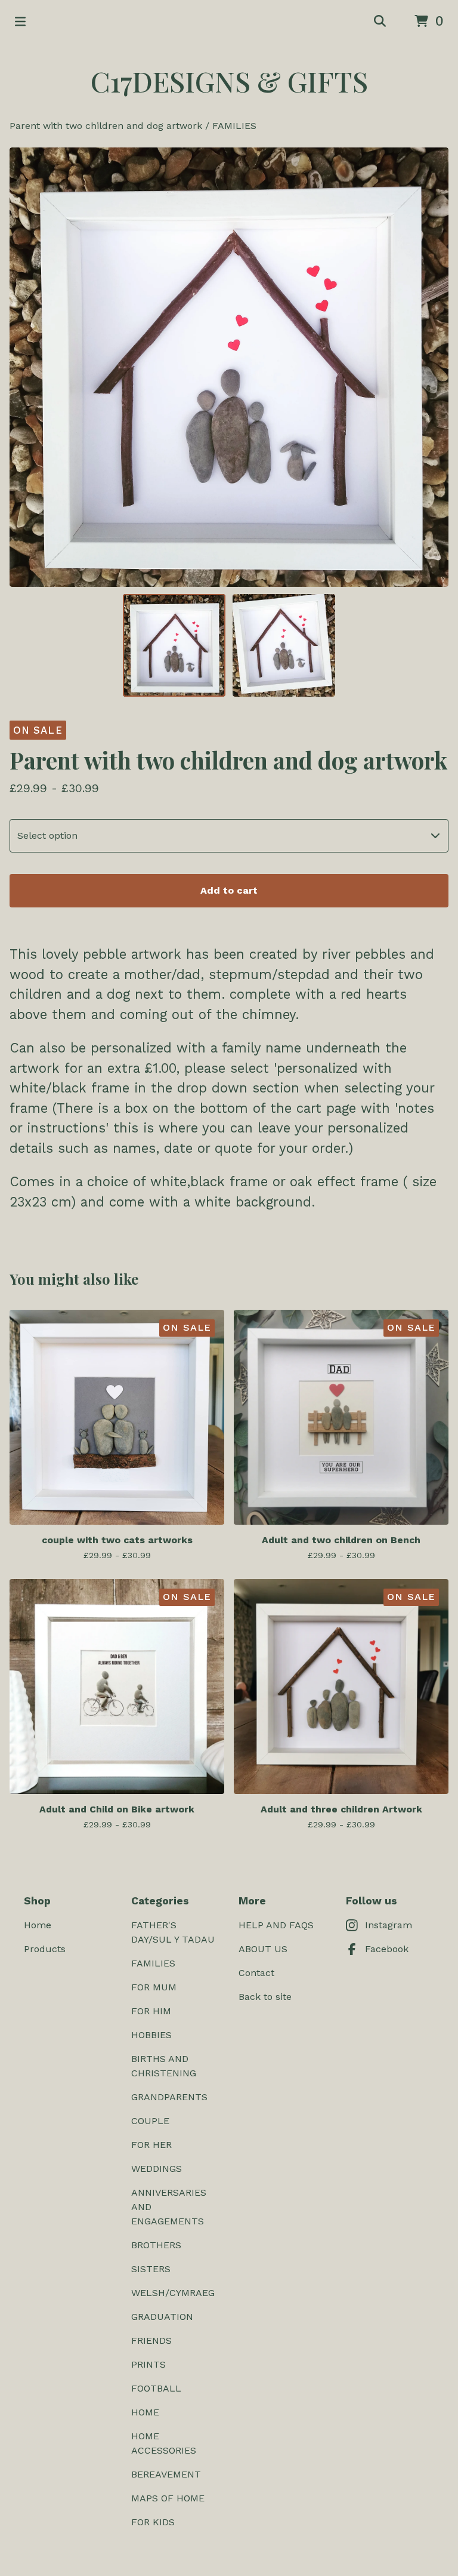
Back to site (265, 1997)
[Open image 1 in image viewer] (229, 367)
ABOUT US (263, 1949)
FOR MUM (154, 1987)
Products (45, 1949)
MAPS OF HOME (168, 2498)
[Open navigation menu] (20, 21)
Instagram (389, 1925)
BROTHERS (156, 2245)
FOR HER (151, 2145)
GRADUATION (162, 2317)
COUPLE (150, 2121)
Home (38, 1925)
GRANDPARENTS (169, 2097)
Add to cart (229, 890)
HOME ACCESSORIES (164, 2443)
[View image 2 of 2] (284, 645)
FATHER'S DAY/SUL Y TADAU (173, 1932)
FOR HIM (151, 2011)
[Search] (380, 21)
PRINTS (148, 2364)
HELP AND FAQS (276, 1925)
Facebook (387, 1949)
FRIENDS (151, 2340)
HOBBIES (151, 2035)
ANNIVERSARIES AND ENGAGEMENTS (169, 2207)
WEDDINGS (157, 2169)
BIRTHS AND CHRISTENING (164, 2066)
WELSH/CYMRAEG (173, 2293)
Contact (256, 1973)
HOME (145, 2412)
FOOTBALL (156, 2388)
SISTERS (151, 2269)
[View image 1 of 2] (174, 645)
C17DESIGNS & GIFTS (229, 81)
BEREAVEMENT (166, 2474)
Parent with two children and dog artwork (106, 126)
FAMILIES (234, 126)
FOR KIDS (153, 2522)
